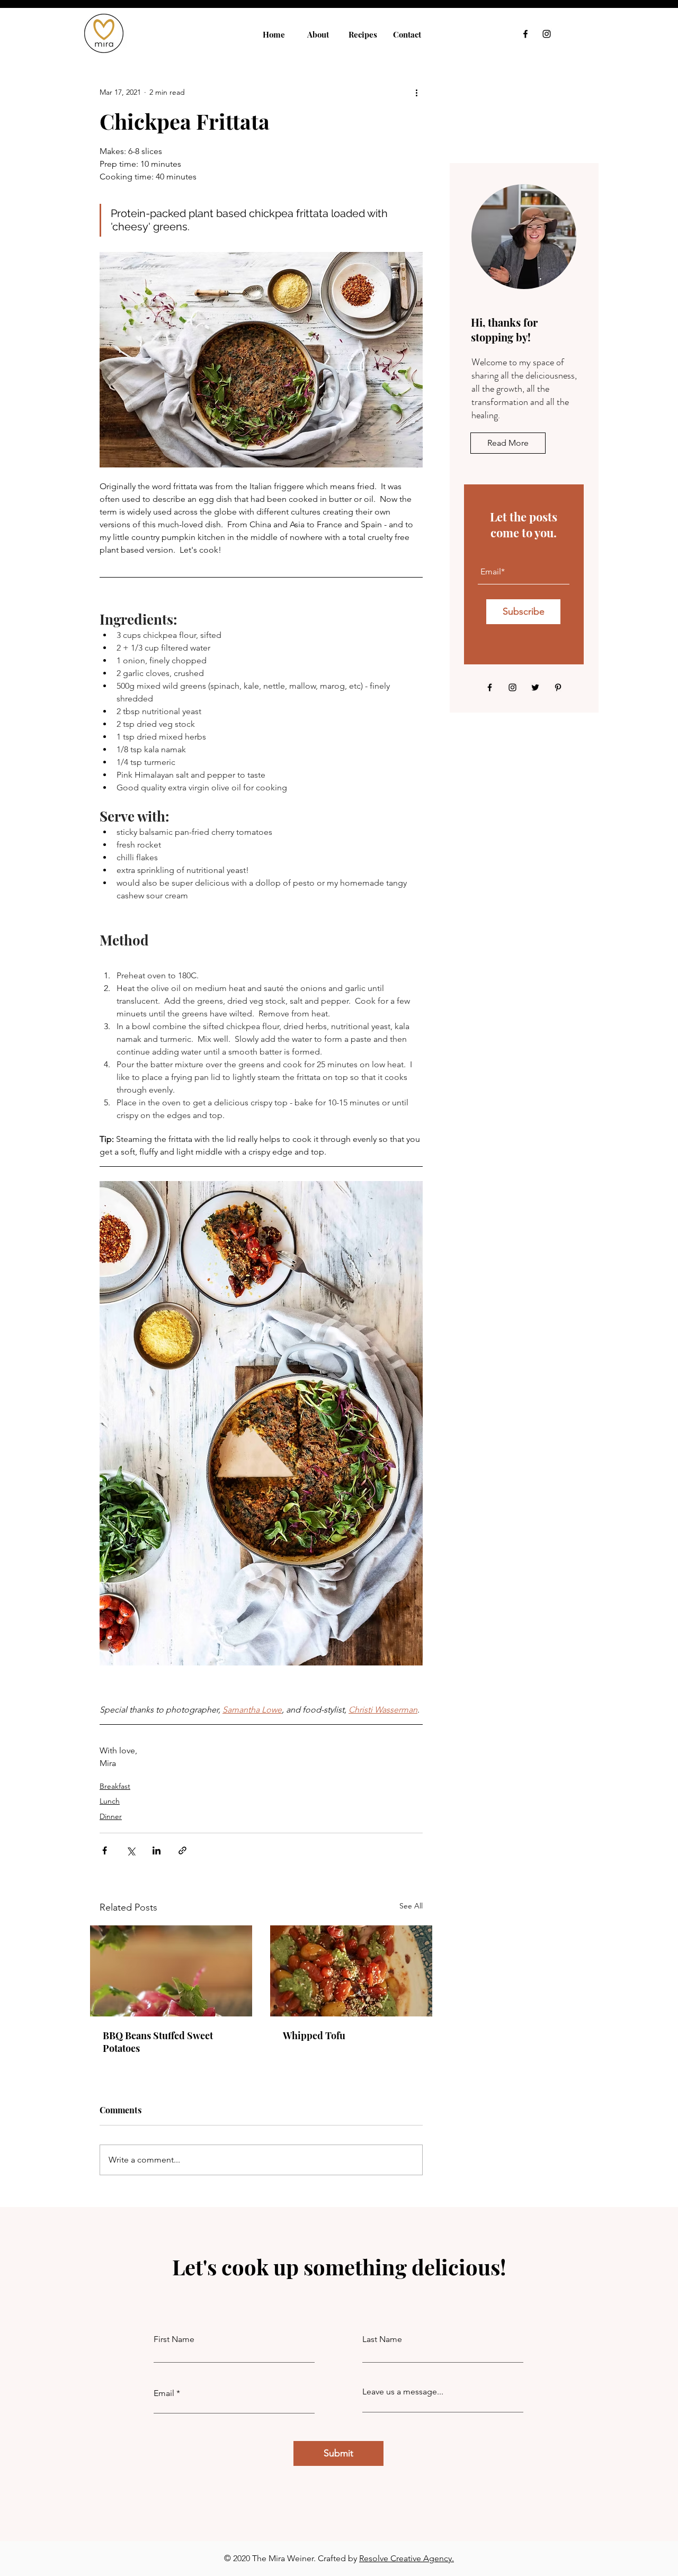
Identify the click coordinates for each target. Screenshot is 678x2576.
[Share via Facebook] (105, 1850)
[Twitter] (535, 687)
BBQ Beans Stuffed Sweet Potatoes (158, 2042)
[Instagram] (547, 34)
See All (411, 1906)
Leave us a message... (403, 2392)
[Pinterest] (558, 687)
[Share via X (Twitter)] (131, 1850)
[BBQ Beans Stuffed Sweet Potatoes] (171, 1971)
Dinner (111, 1816)
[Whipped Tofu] (351, 1971)
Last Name (382, 2339)
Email (164, 2393)
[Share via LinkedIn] (157, 1850)
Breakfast (115, 1786)
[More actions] (416, 92)
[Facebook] (525, 34)
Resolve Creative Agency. (407, 2558)
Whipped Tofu (314, 2035)
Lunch (110, 1801)
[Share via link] (182, 1850)
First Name (174, 2339)
